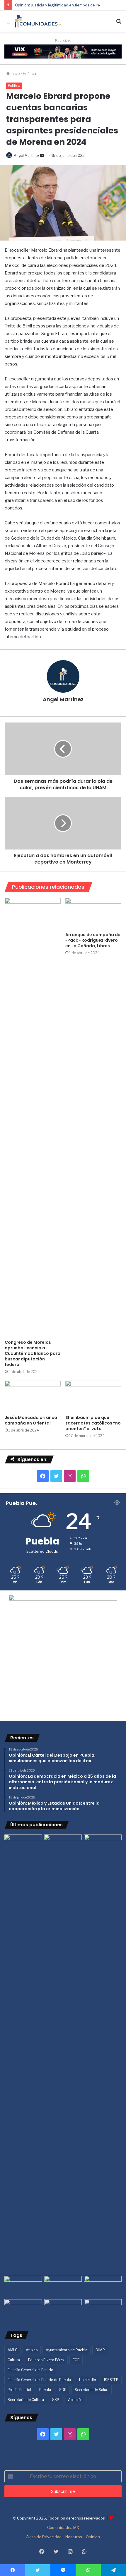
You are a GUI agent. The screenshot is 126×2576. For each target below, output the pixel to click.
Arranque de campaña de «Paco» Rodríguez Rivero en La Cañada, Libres (93, 940)
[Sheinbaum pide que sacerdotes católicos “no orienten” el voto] (93, 1396)
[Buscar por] (119, 23)
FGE (76, 2360)
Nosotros (74, 2537)
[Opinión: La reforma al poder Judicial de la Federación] (63, 2310)
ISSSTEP (111, 2380)
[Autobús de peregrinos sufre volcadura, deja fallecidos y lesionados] (103, 2310)
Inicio (15, 73)
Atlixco (32, 2350)
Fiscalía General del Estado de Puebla (39, 2380)
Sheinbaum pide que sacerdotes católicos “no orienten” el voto (93, 1423)
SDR (63, 2390)
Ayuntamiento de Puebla (67, 2350)
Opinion (93, 2537)
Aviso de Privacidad (44, 2537)
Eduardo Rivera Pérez (46, 2360)
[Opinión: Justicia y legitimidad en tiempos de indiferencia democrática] (23, 2286)
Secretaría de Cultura (26, 2400)
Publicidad (63, 40)
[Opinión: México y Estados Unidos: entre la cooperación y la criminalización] (103, 1845)
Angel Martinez (27, 156)
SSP (56, 2400)
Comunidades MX (63, 2527)
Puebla (45, 2390)
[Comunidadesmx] (38, 21)
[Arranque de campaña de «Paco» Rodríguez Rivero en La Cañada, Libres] (93, 914)
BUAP (100, 2350)
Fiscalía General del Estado (30, 2370)
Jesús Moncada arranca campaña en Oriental (31, 1420)
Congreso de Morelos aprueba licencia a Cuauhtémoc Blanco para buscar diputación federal (33, 1353)
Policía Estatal (19, 2390)
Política (29, 73)
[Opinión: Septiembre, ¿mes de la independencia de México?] (63, 2286)
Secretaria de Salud (92, 2390)
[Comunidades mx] (63, 51)
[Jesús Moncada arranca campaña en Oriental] (33, 1396)
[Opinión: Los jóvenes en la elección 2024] (23, 2310)
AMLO (13, 2350)
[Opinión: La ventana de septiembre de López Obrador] (103, 2286)
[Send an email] (42, 156)
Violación (75, 2400)
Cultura (14, 2360)
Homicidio (87, 2380)
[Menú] (7, 23)
